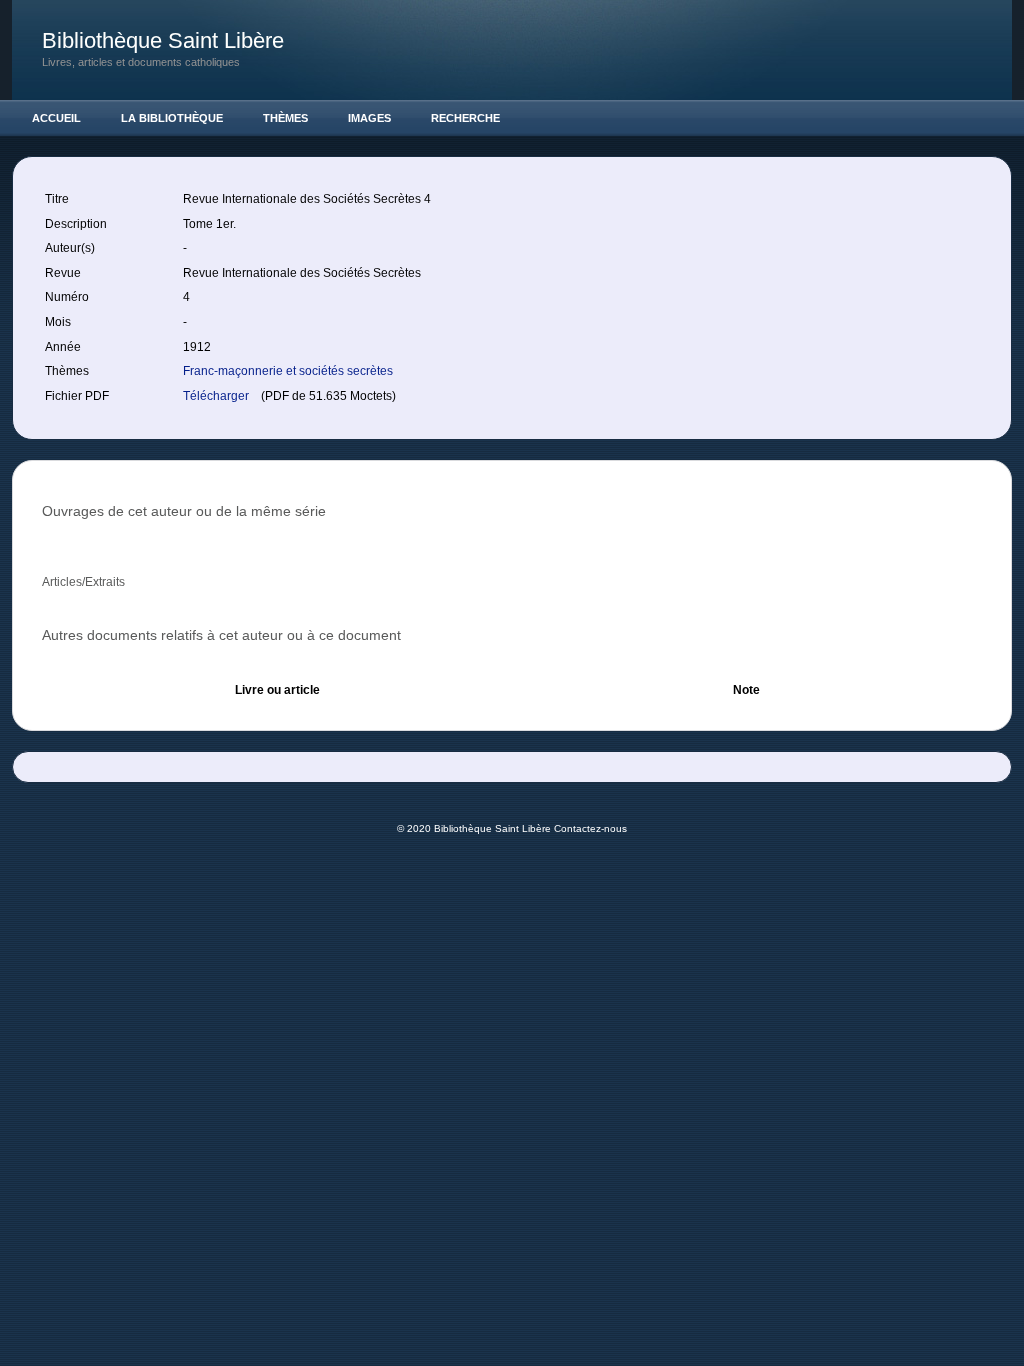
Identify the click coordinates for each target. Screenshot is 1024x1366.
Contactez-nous (590, 828)
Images (369, 118)
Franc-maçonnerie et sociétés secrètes (288, 371)
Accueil (56, 118)
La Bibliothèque (172, 118)
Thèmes (285, 118)
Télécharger (217, 396)
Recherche (465, 118)
